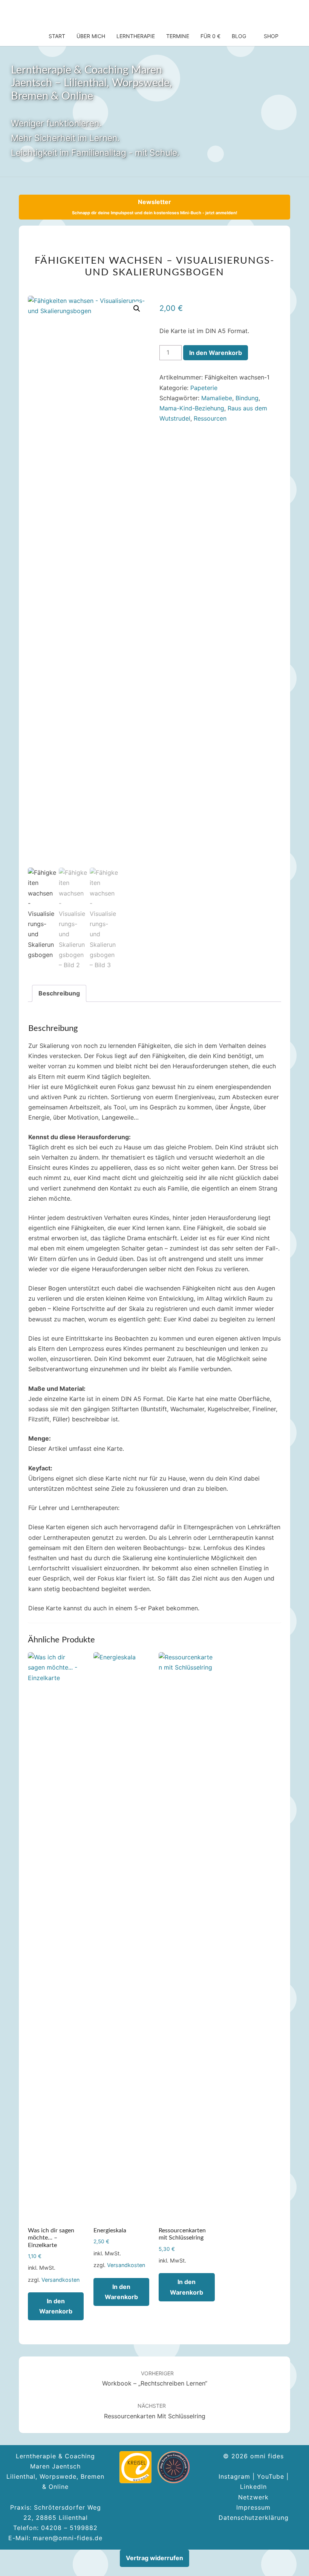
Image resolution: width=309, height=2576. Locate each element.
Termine (178, 36)
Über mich (91, 36)
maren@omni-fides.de (68, 2538)
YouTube (271, 2476)
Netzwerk (253, 2497)
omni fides (50, 13)
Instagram (234, 2476)
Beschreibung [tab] (59, 993)
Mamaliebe (217, 398)
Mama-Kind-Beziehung (192, 408)
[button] (137, 309)
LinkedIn (253, 2487)
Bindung (247, 398)
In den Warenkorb (216, 353)
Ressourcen (210, 418)
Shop (271, 36)
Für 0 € (210, 36)
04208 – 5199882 (69, 2528)
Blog (239, 36)
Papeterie (204, 388)
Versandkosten (60, 2280)
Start (57, 36)
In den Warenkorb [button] (56, 2306)
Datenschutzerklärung (254, 2518)
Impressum (253, 2507)
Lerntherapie (136, 36)
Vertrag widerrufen (154, 2558)
